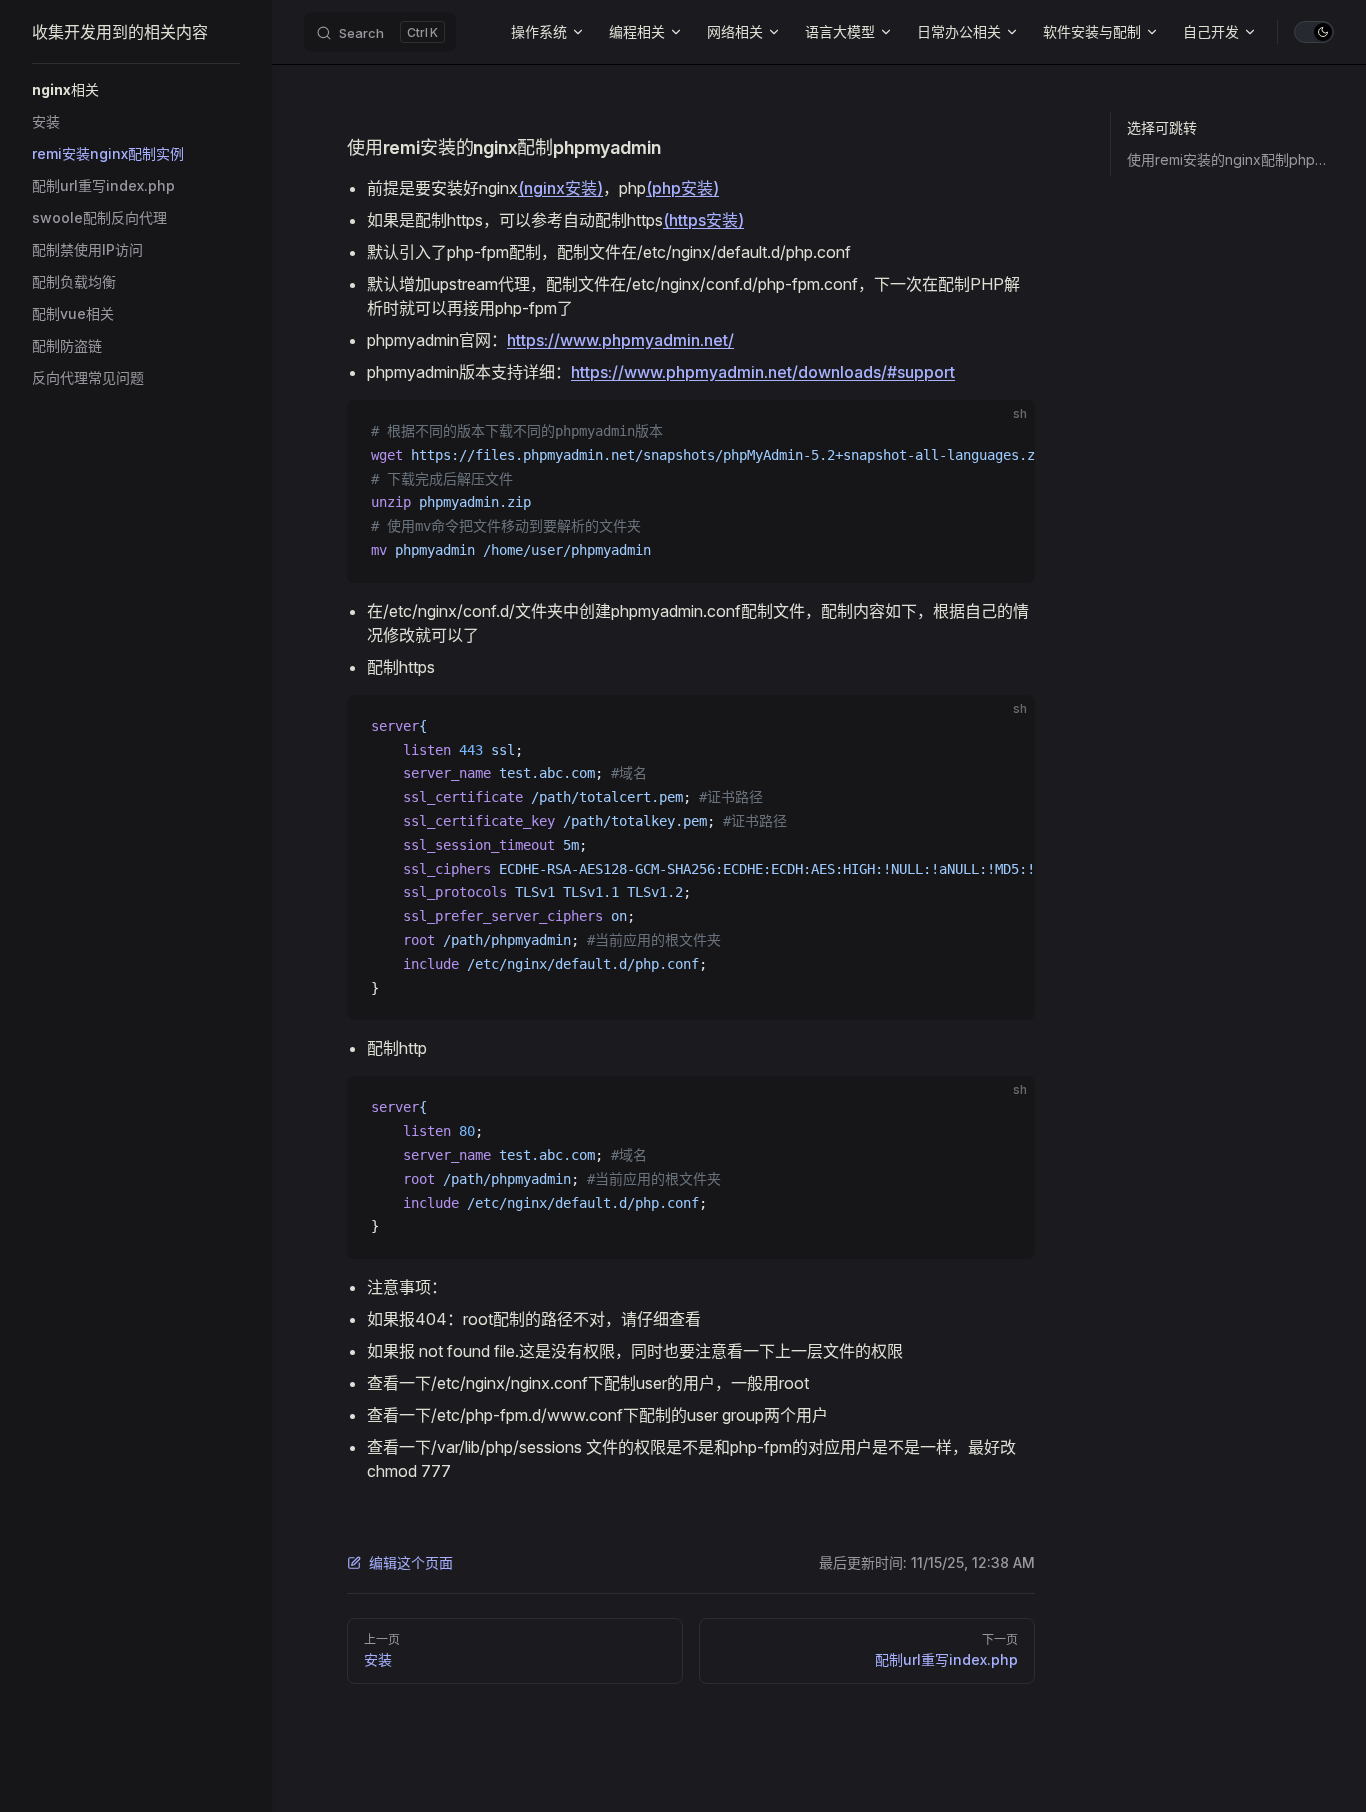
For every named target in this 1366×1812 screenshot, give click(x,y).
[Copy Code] (1003, 432)
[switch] (1314, 32)
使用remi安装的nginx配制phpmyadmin (1230, 159)
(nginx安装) (560, 188)
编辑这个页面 (411, 1562)
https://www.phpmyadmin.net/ (620, 340)
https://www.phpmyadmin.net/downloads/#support (763, 372)
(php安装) (682, 188)
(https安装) (703, 220)
